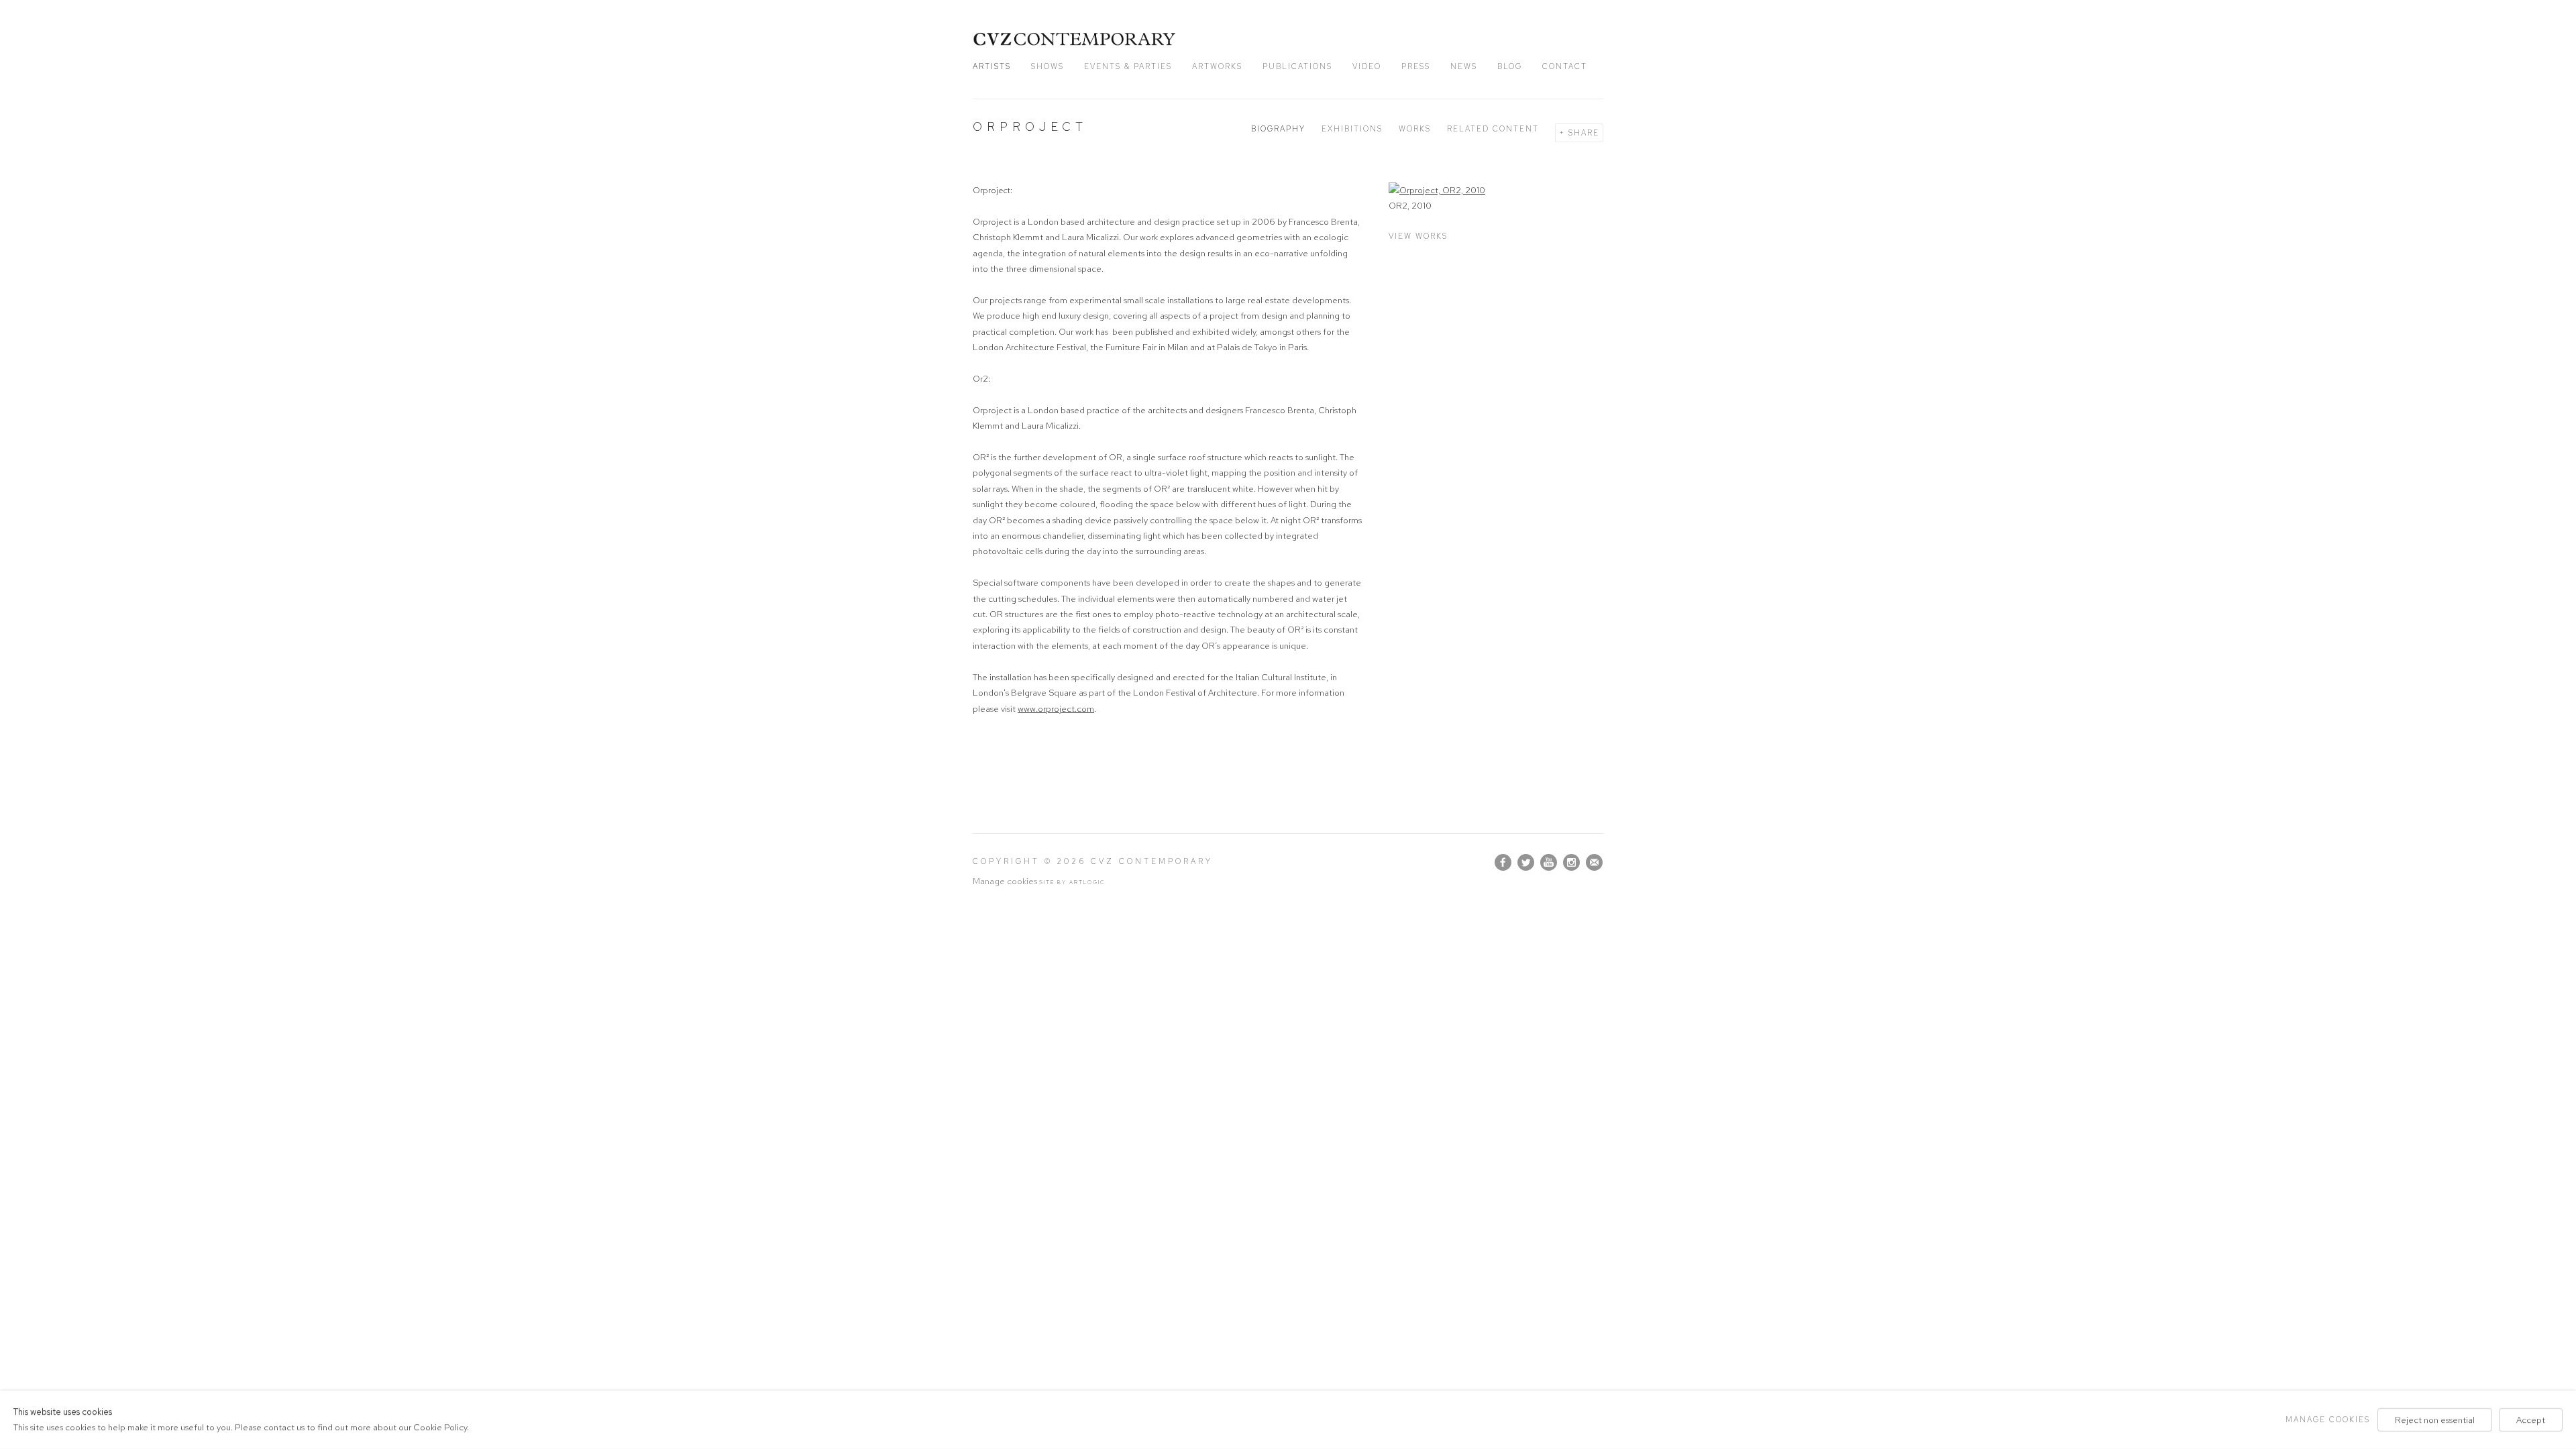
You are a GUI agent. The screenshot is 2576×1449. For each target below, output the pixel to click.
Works (1415, 129)
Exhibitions (1352, 129)
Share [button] (1584, 133)
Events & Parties (1128, 66)
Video (1367, 66)
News (1464, 66)
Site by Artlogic (1072, 882)
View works (1418, 236)
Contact (1565, 66)
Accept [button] (2531, 1420)
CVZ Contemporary (1075, 39)
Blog (1510, 66)
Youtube (1549, 863)
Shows (1048, 66)
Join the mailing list (1595, 863)
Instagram (1572, 863)
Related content (1493, 129)
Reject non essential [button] (2435, 1420)
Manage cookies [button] (1005, 881)
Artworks (1217, 66)
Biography (1278, 129)
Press (1416, 66)
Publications (1297, 66)
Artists (992, 66)
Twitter (1526, 863)
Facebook (1503, 863)
